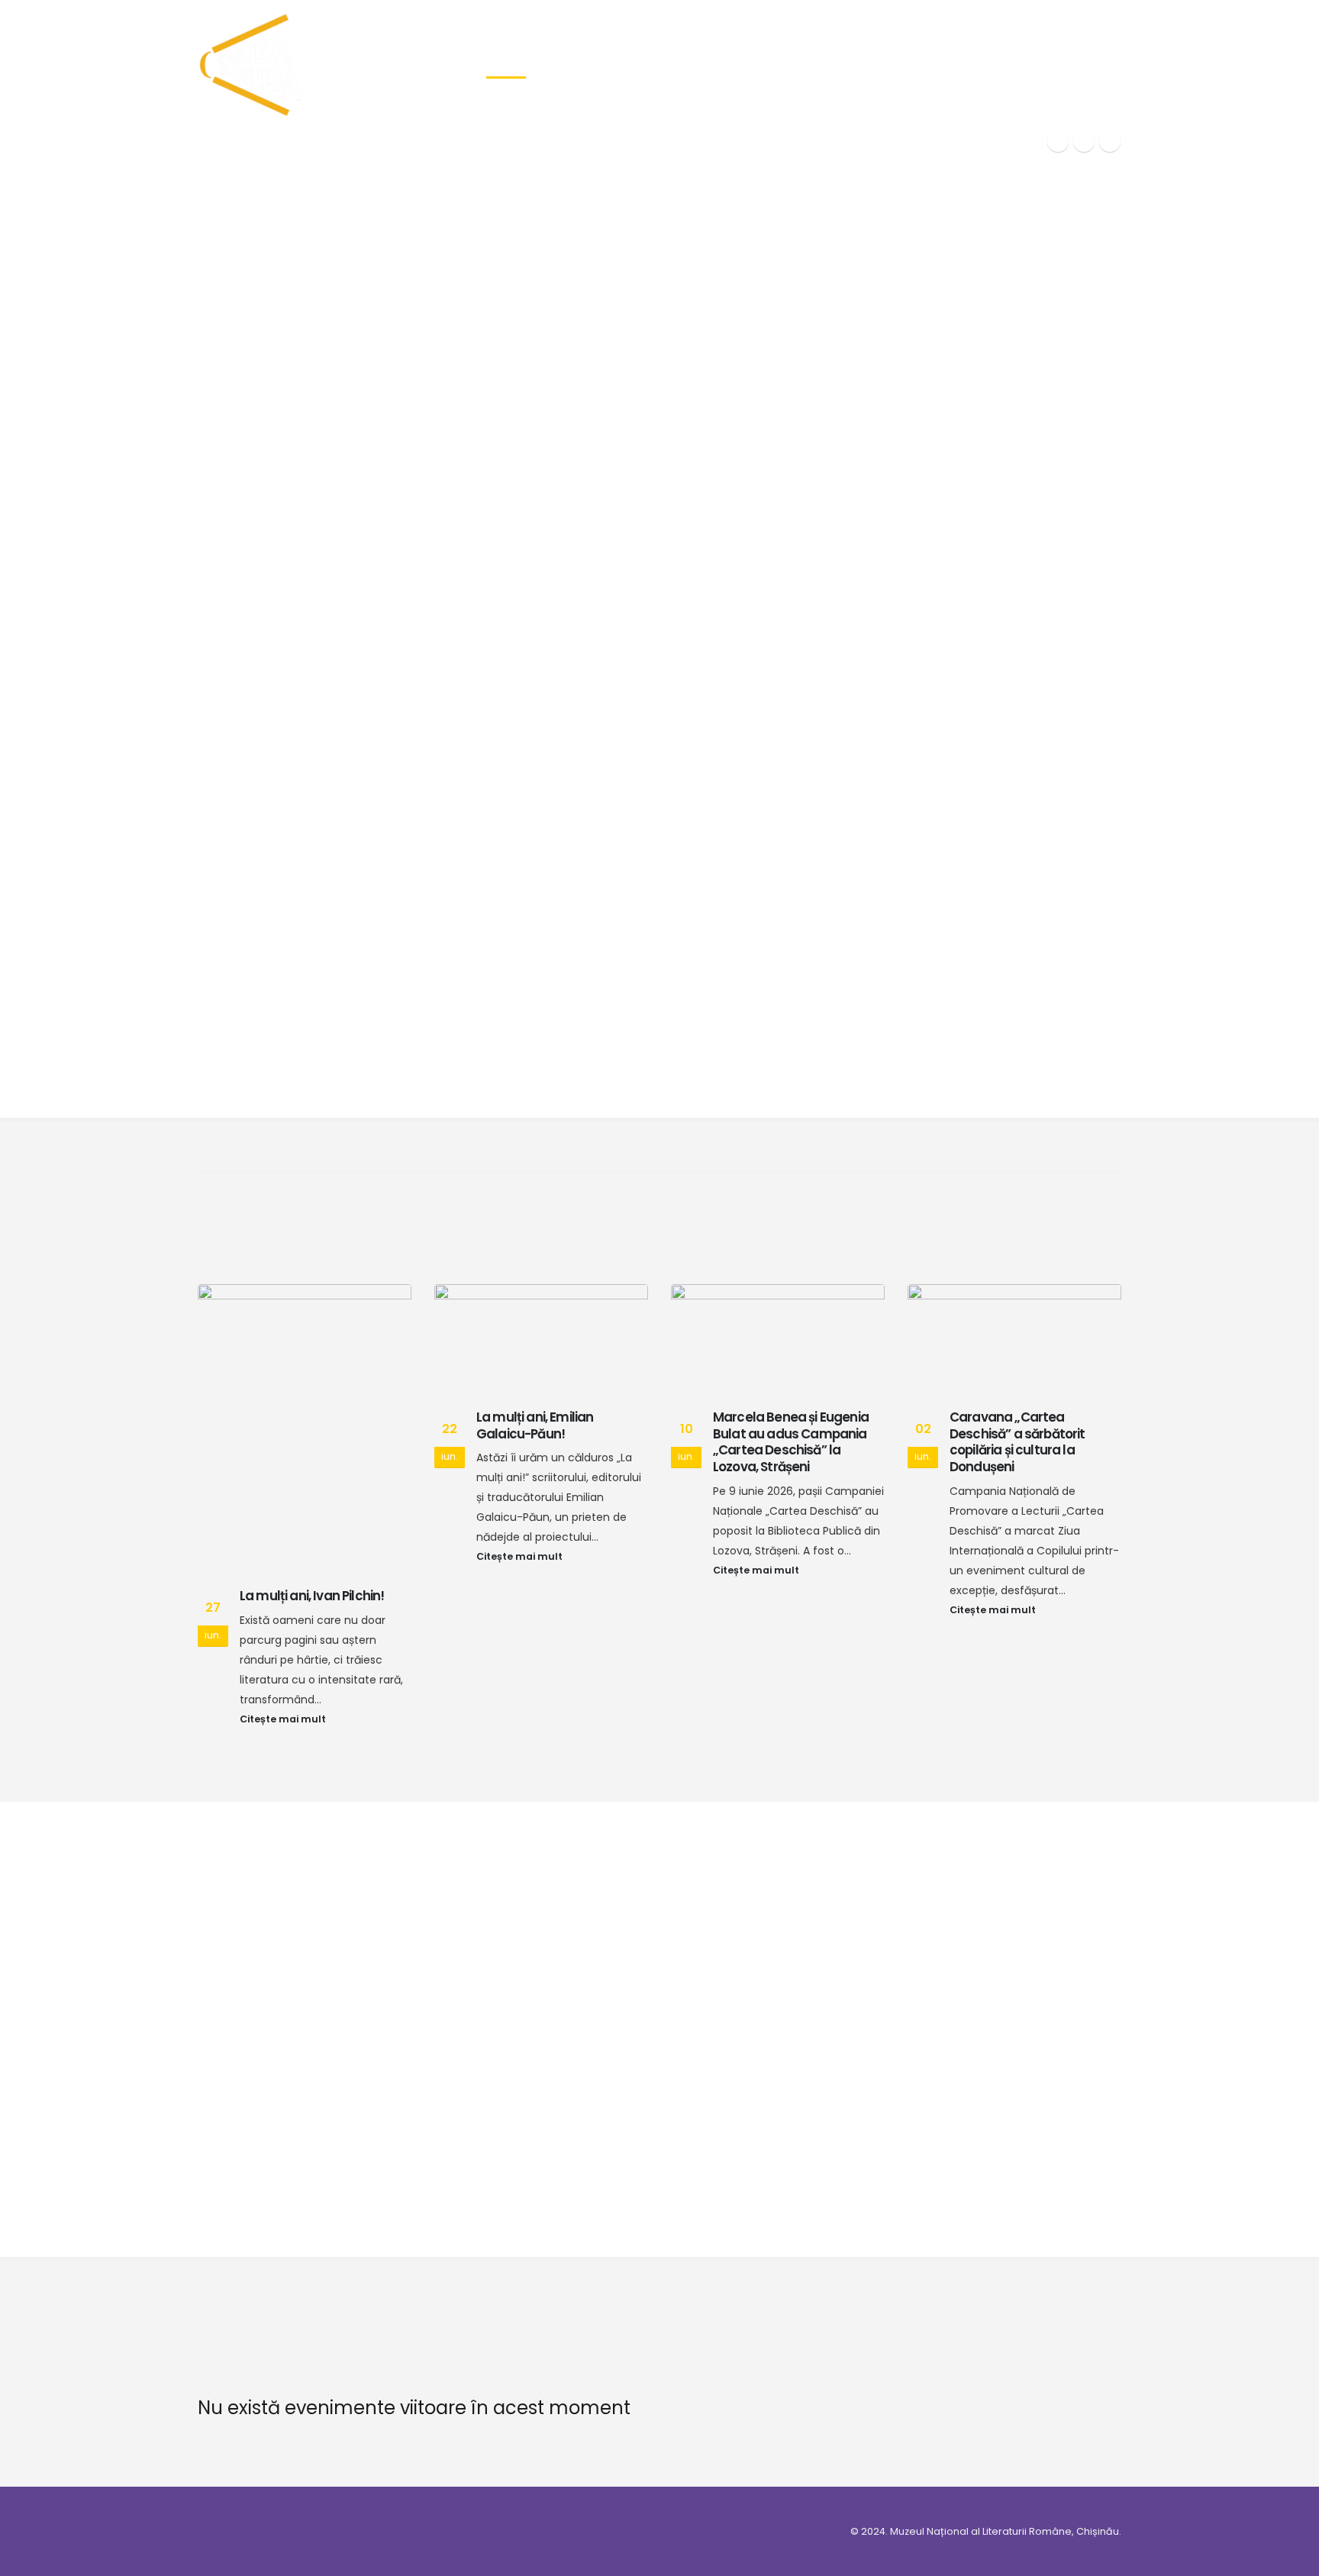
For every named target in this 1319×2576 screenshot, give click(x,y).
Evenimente (738, 65)
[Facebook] (1058, 141)
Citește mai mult (284, 1719)
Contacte (1065, 65)
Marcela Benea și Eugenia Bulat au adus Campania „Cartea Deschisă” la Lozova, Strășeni (791, 1442)
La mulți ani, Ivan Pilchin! (312, 1596)
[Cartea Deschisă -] (251, 65)
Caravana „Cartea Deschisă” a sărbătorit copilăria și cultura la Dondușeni (1017, 1442)
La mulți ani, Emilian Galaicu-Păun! (535, 1425)
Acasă (506, 65)
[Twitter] (1084, 141)
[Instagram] (1110, 141)
